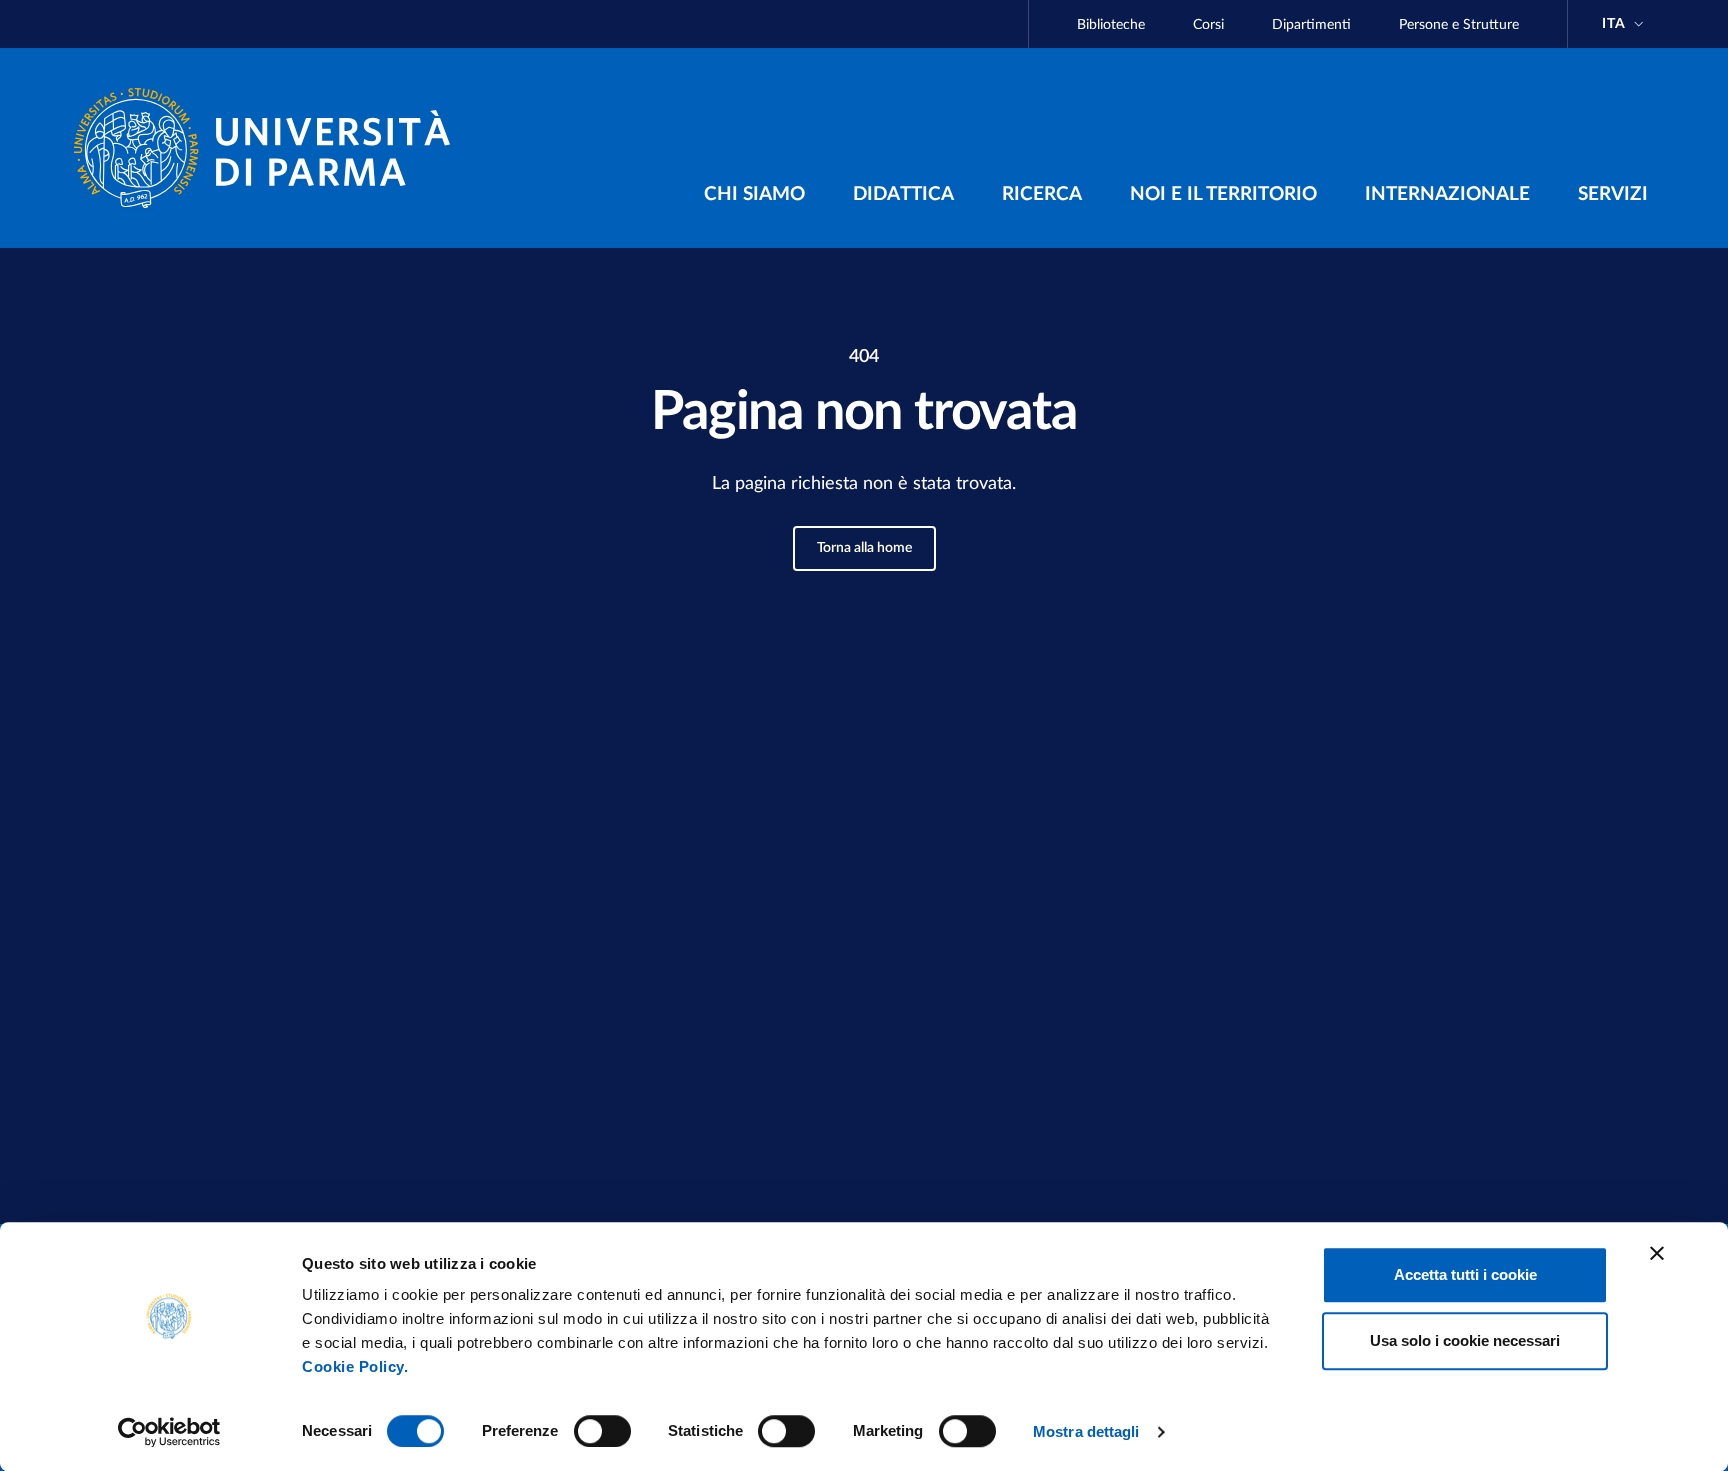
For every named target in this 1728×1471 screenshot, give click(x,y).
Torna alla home (864, 548)
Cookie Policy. (355, 1366)
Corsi (1208, 25)
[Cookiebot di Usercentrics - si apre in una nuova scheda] (169, 1432)
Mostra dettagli (1086, 1431)
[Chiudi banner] (1657, 1253)
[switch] (602, 1431)
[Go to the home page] (270, 148)
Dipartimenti (1311, 25)
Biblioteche (1111, 25)
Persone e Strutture (1459, 25)
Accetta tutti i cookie (1465, 1274)
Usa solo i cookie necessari (1465, 1340)
